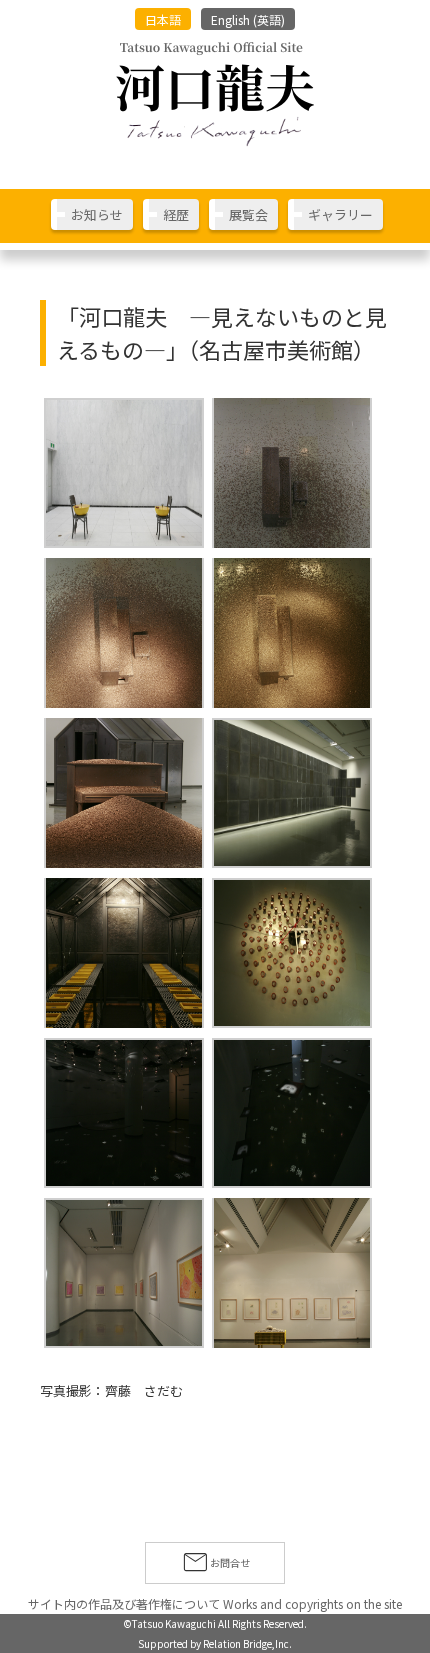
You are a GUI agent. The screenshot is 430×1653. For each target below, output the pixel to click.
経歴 (176, 214)
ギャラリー (340, 214)
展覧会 (248, 214)
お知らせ (97, 214)
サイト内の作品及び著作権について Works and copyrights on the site (215, 1603)
